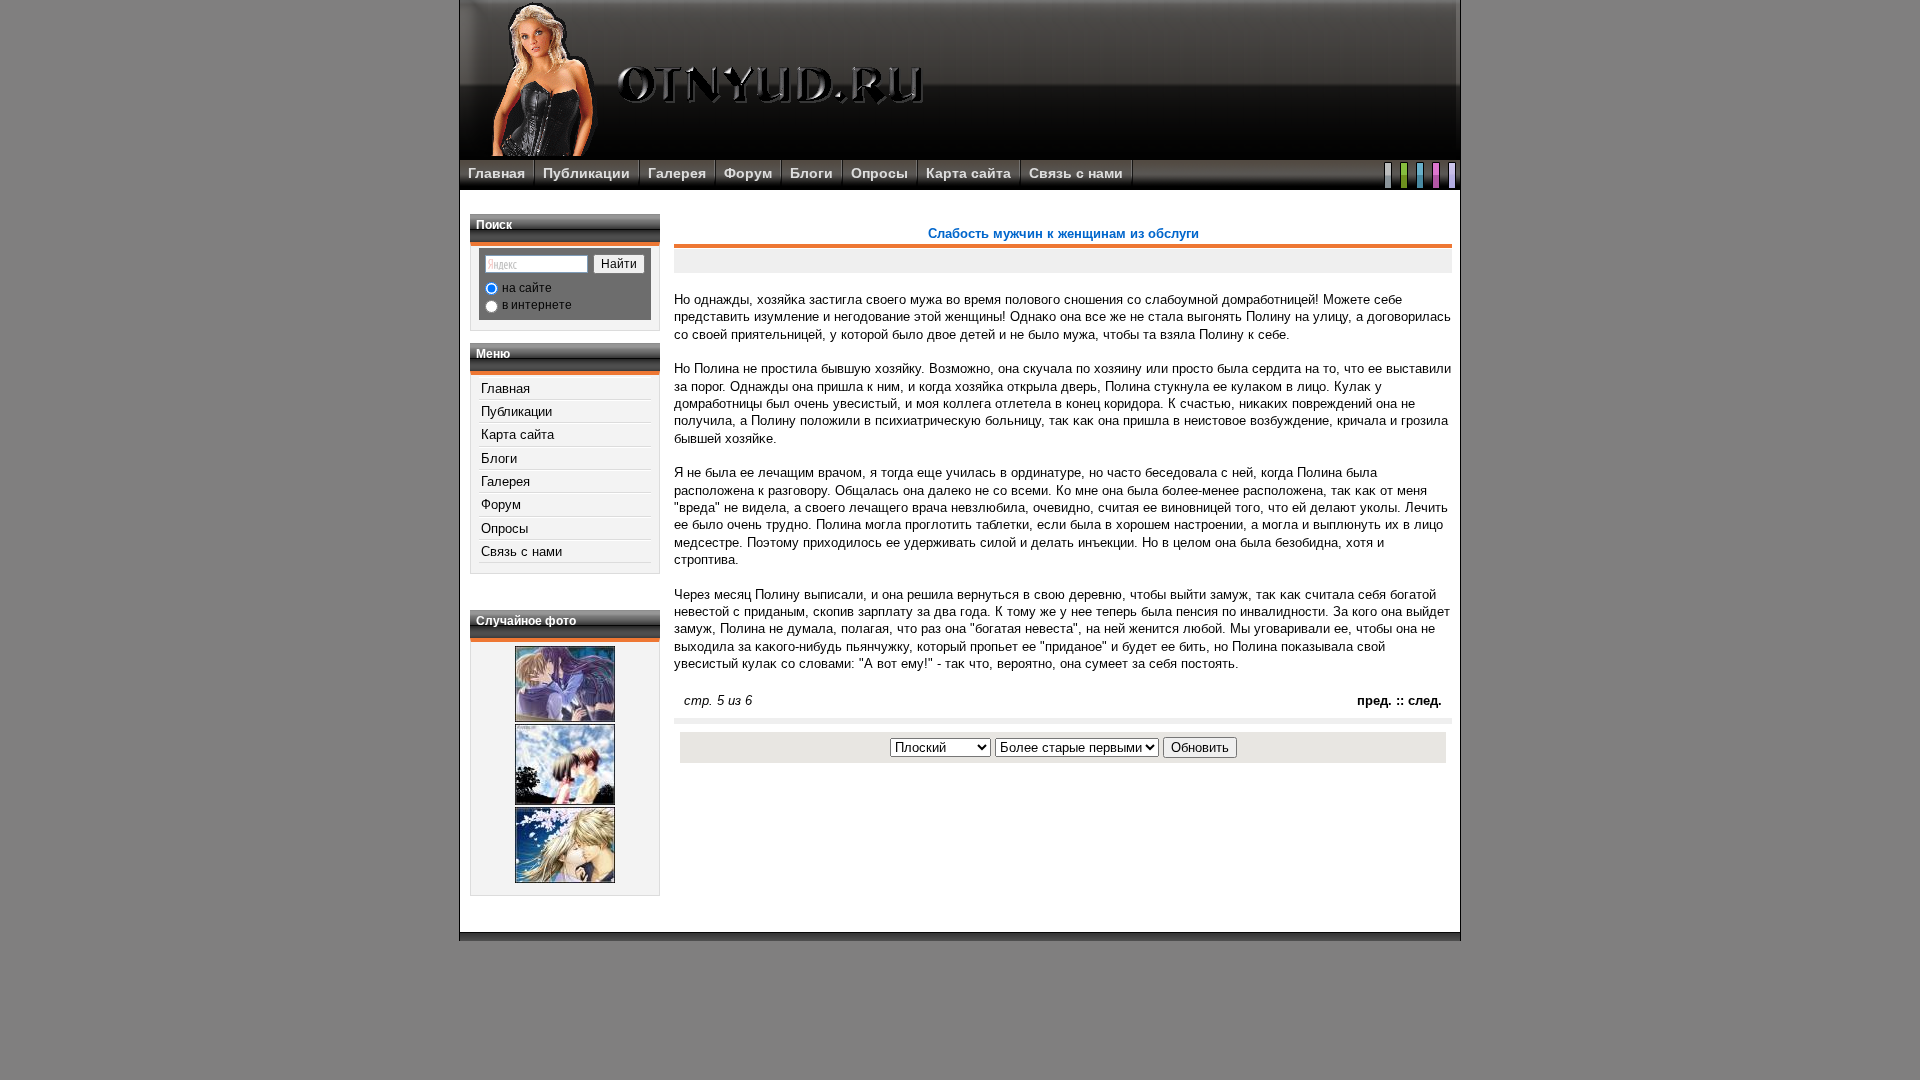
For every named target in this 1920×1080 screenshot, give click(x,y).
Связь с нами (1076, 173)
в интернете (537, 305)
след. (1425, 700)
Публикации (586, 173)
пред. (1374, 700)
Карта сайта (968, 173)
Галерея (677, 173)
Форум (748, 173)
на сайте (527, 288)
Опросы (879, 173)
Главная (496, 173)
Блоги (811, 173)
